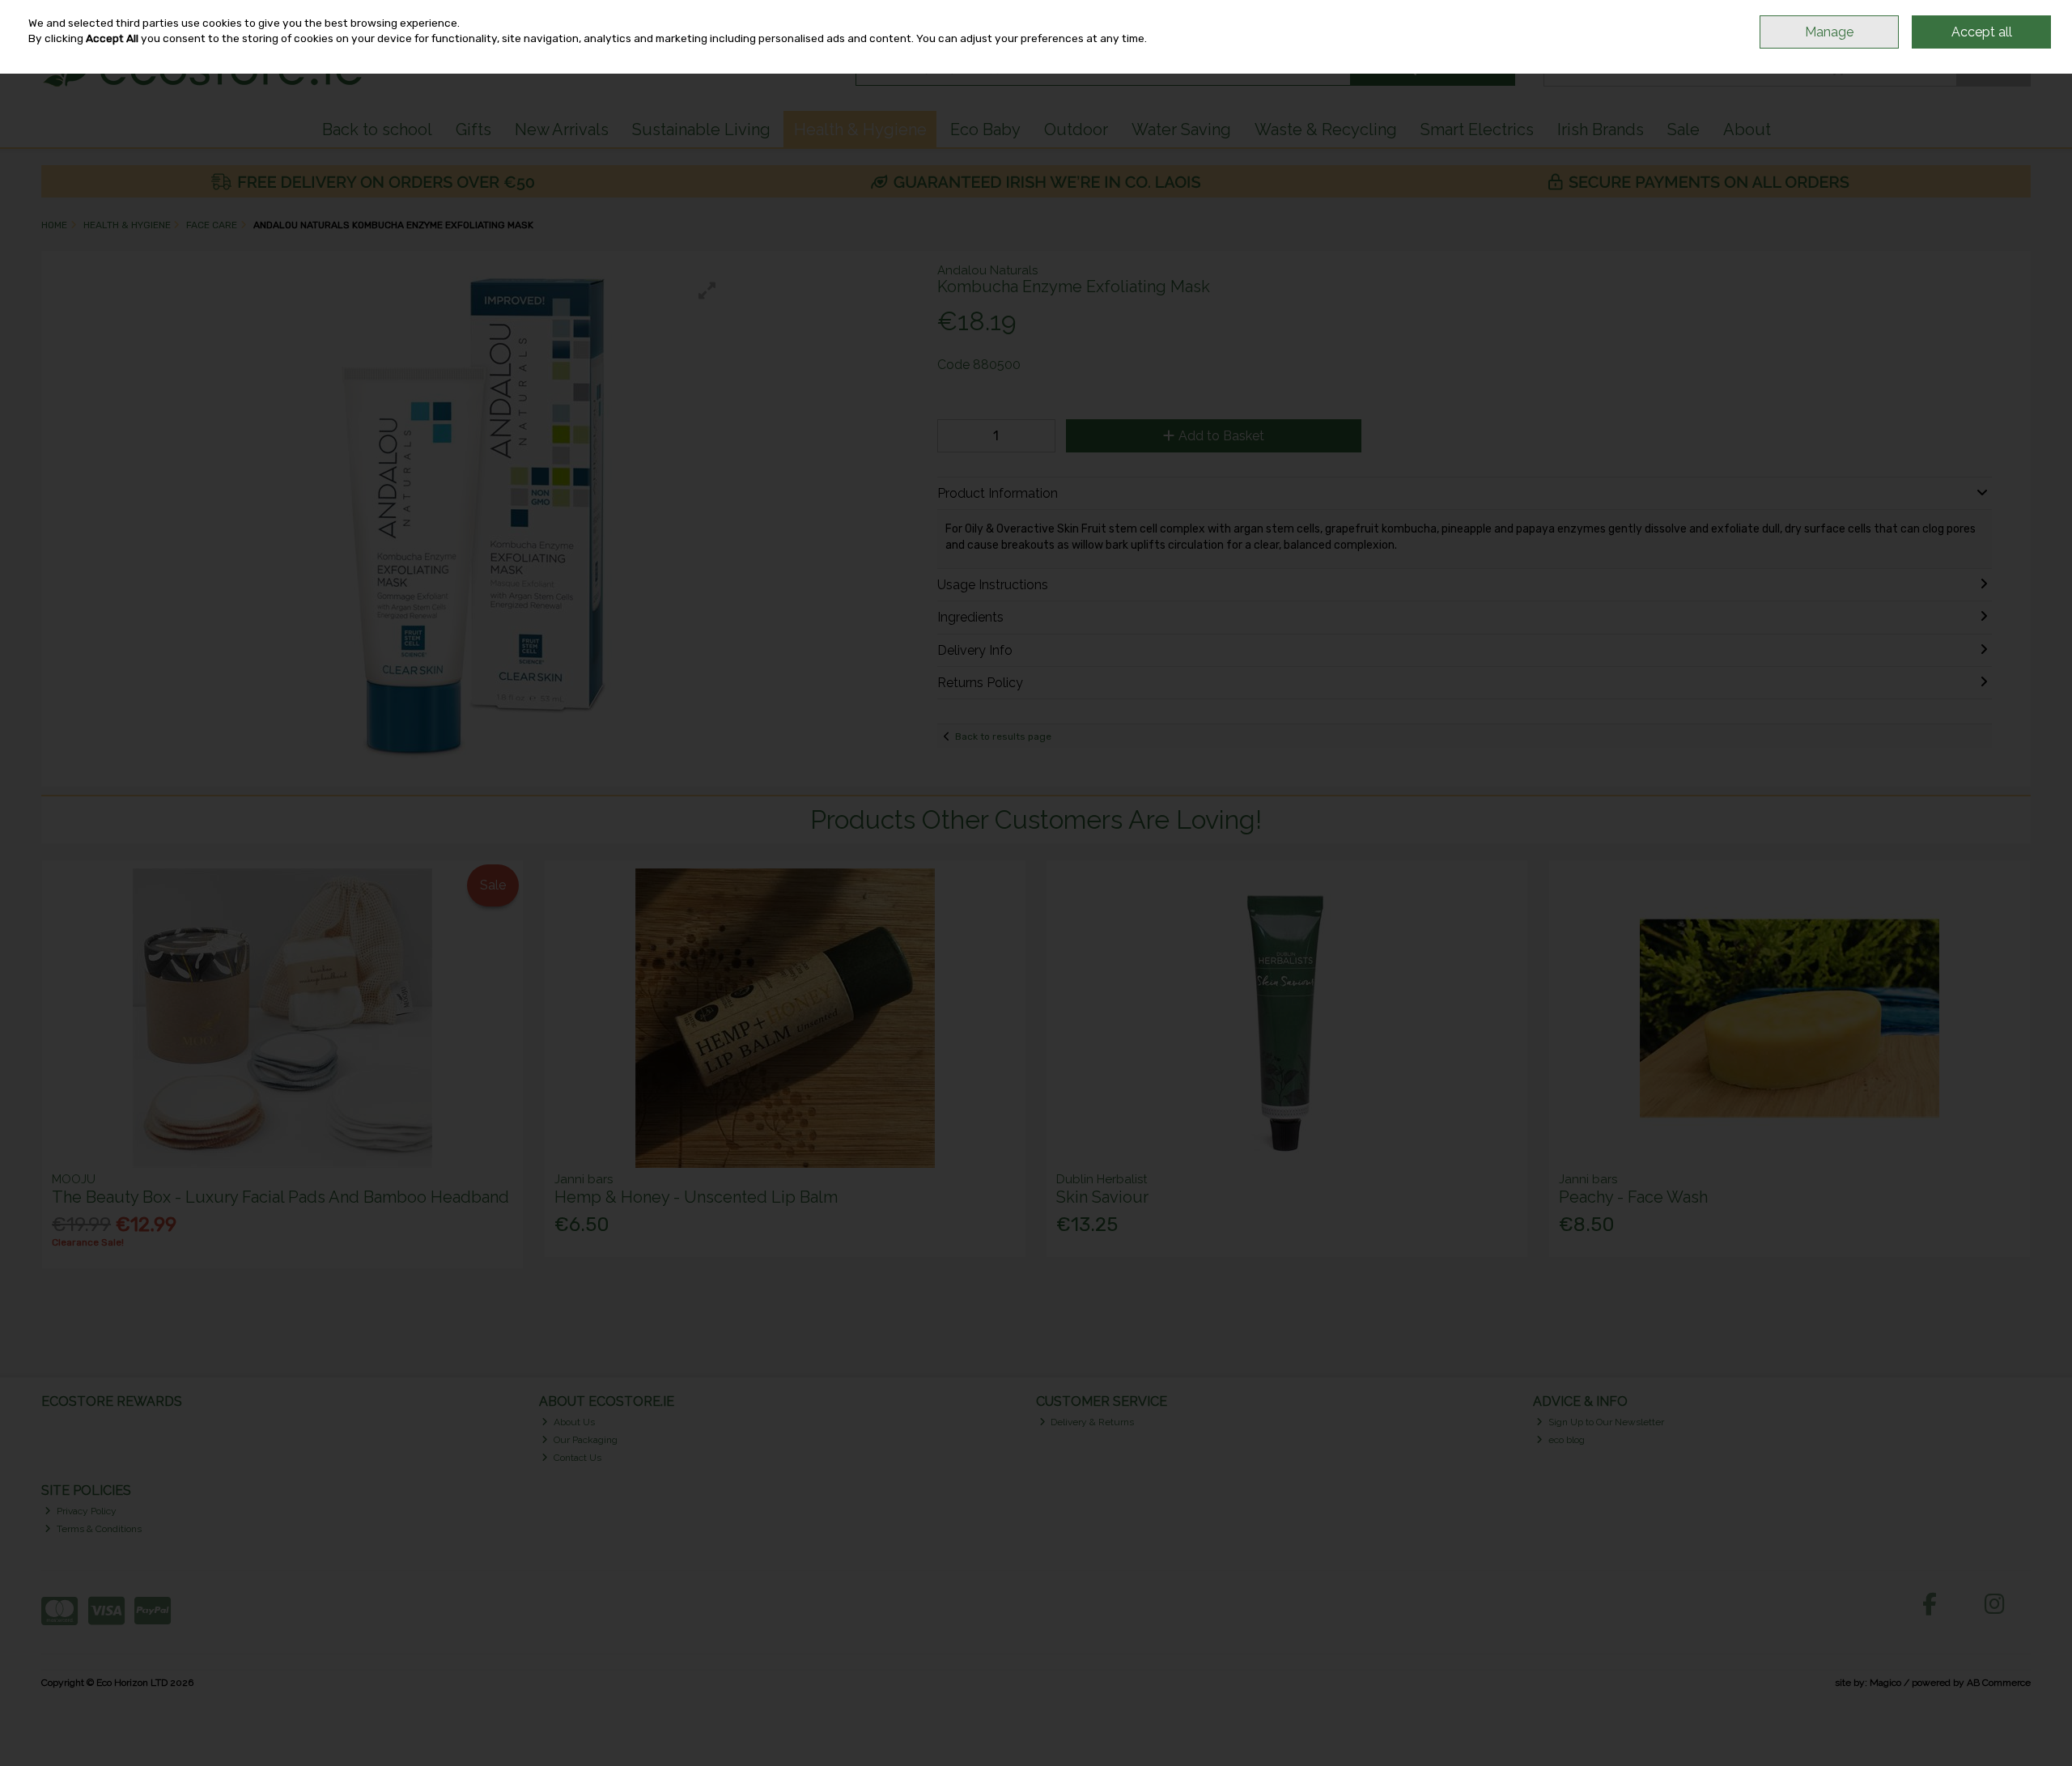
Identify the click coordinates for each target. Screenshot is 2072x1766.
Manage (1829, 32)
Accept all (1982, 32)
